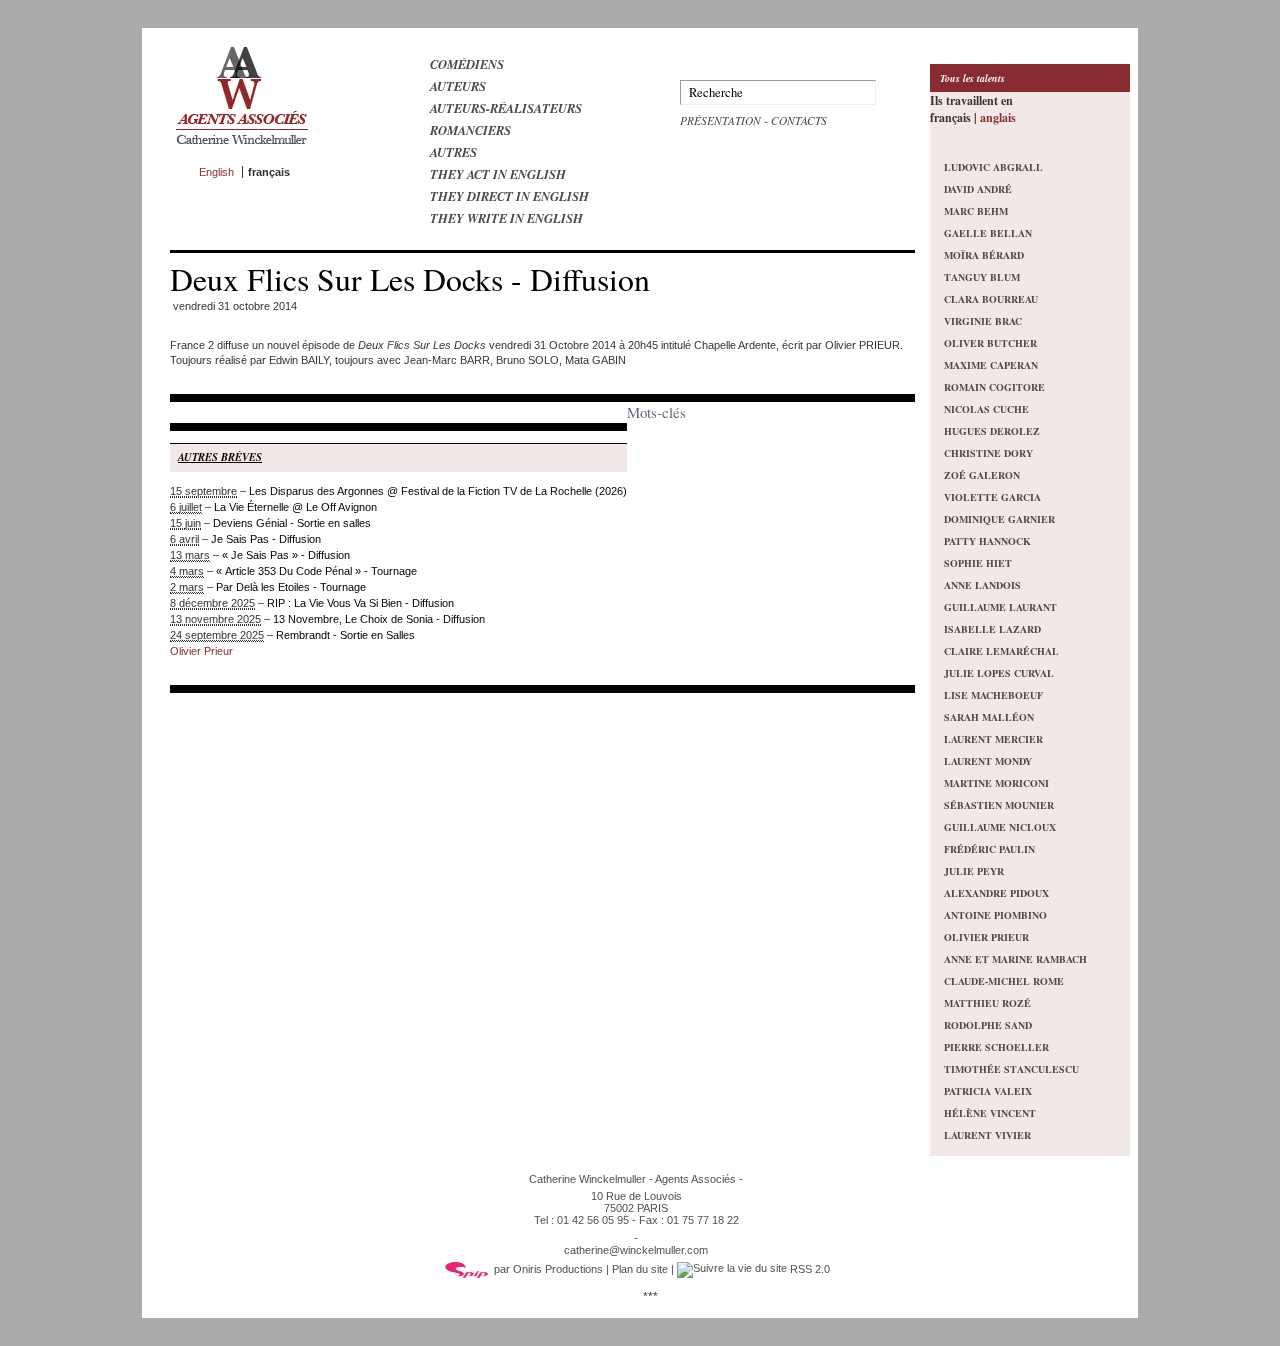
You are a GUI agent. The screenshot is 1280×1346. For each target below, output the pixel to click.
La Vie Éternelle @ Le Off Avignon (295, 507)
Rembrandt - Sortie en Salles (345, 635)
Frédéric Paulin (989, 849)
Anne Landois (982, 585)
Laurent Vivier (987, 1135)
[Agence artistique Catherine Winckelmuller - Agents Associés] (241, 149)
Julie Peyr (974, 871)
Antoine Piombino (995, 915)
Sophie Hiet (978, 563)
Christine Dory (988, 453)
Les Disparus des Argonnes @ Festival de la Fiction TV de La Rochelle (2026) (438, 491)
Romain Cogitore (994, 387)
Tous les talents (972, 78)
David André (978, 189)
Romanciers (470, 130)
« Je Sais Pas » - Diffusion (286, 555)
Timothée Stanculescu (1011, 1069)
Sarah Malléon (989, 717)
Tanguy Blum (982, 277)
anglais (998, 117)
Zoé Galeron (982, 475)
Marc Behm (976, 211)
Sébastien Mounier (999, 805)
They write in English (506, 218)
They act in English (498, 174)
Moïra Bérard (984, 255)
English (216, 172)
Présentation (720, 120)
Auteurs (458, 86)
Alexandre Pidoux (996, 893)
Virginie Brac (983, 321)
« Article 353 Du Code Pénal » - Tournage (316, 571)
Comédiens (467, 64)
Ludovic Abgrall (993, 167)
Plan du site (640, 1269)
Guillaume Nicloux (1000, 827)
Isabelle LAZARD (992, 629)
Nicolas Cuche (986, 409)
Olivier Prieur (201, 651)
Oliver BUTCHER (990, 343)
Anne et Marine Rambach (1015, 959)
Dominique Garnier (999, 519)
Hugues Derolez (992, 431)
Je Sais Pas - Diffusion (266, 539)
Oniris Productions (558, 1269)
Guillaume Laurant (1000, 607)
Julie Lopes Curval (999, 673)
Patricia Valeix (988, 1091)
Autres (453, 152)
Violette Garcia (992, 497)
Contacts (799, 120)
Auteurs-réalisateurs (506, 108)
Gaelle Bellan (988, 233)
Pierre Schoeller (996, 1047)
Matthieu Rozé (987, 1003)
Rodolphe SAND (988, 1025)
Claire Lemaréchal (1001, 651)
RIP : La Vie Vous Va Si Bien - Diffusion (360, 603)
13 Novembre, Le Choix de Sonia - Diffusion (379, 619)
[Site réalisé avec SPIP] (467, 1269)
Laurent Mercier (993, 739)
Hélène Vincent (990, 1113)
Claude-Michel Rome (1004, 981)
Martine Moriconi (996, 783)
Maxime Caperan (991, 365)
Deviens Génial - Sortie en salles (292, 523)
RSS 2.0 (808, 1269)
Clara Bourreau (991, 299)
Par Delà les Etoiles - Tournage (291, 587)
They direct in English (509, 196)
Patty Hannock (987, 541)
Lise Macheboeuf (993, 695)
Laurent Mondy (988, 761)
